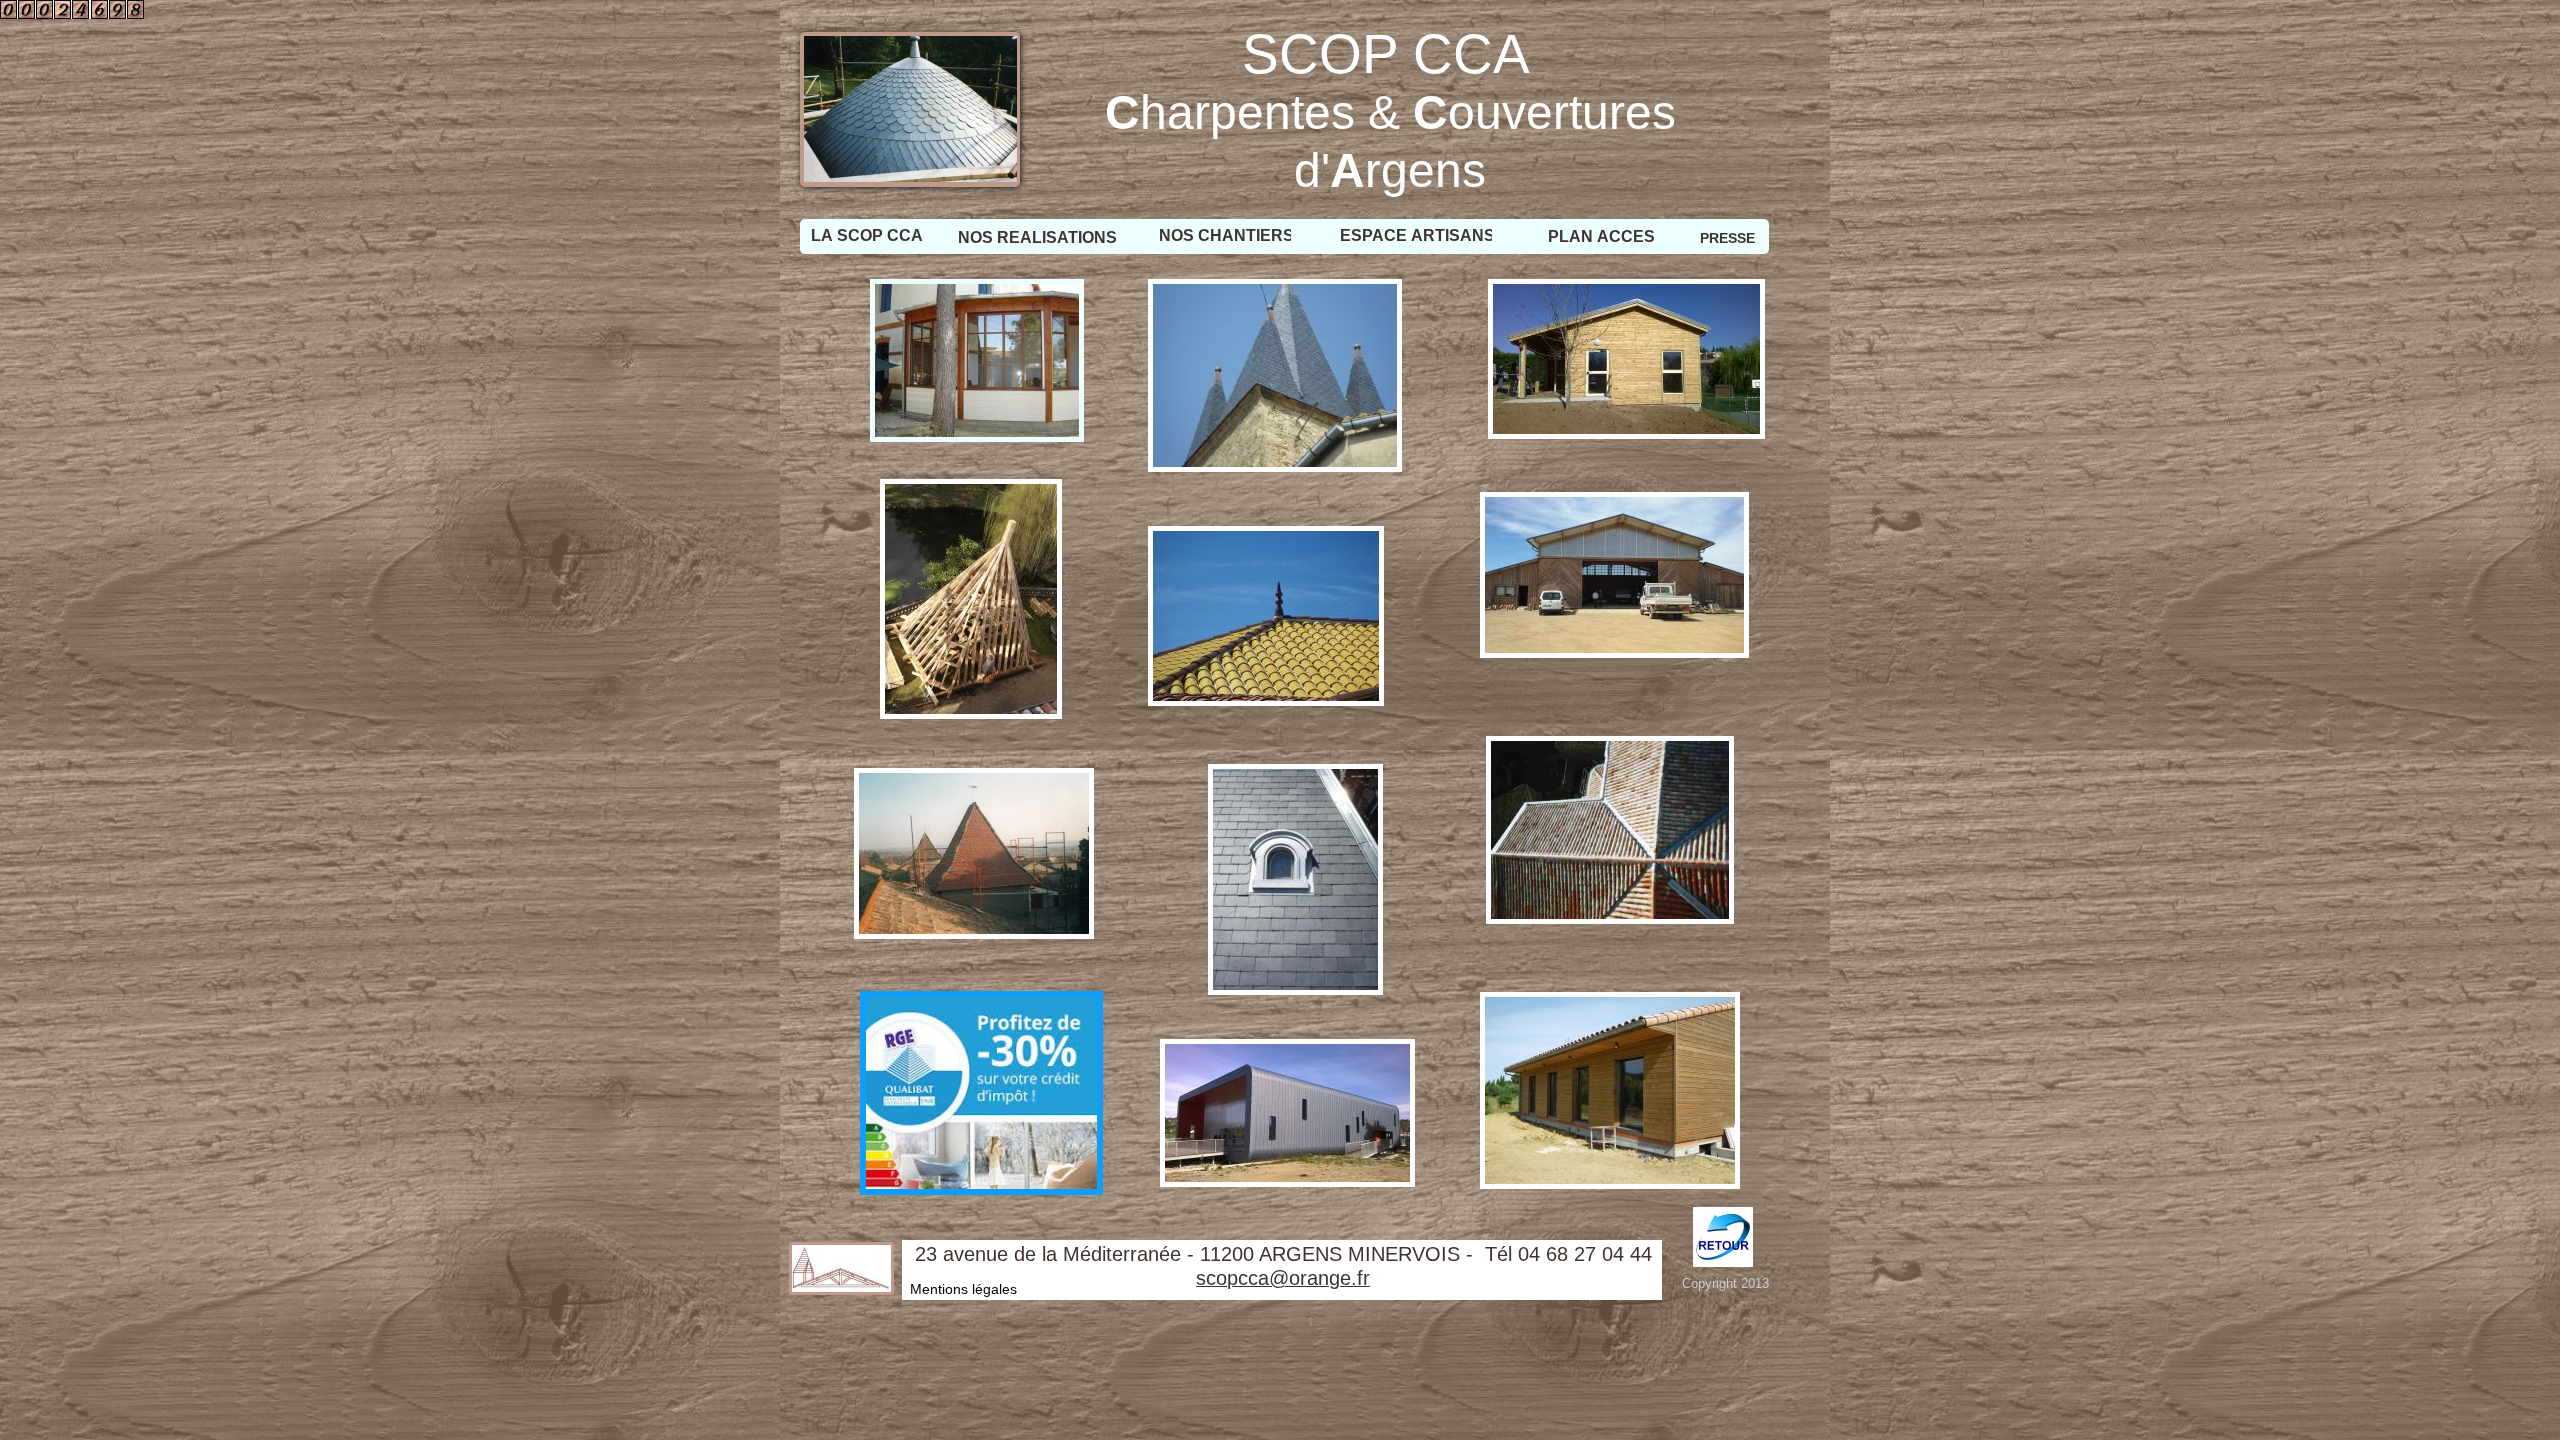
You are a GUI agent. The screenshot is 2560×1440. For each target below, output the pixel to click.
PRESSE (1727, 238)
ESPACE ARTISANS (1417, 235)
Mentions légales (963, 1289)
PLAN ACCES (1601, 236)
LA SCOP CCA (867, 235)
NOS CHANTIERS (1226, 235)
